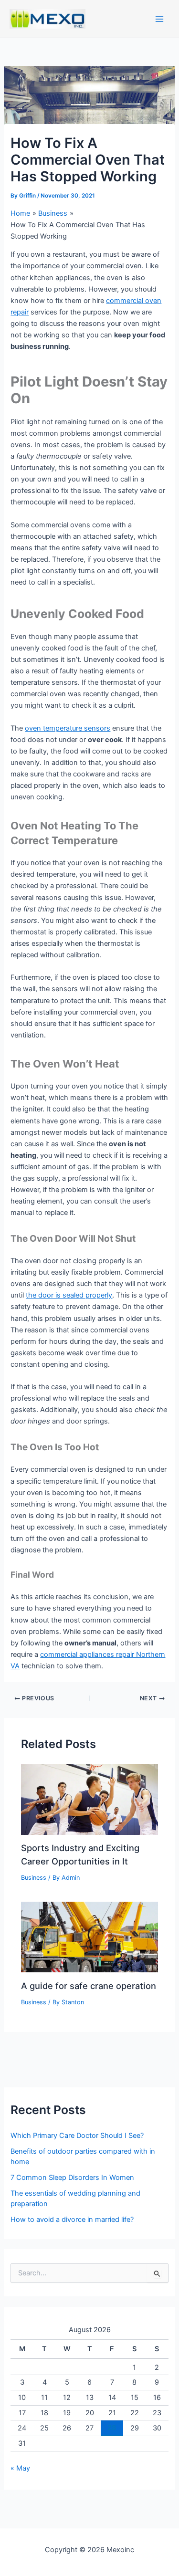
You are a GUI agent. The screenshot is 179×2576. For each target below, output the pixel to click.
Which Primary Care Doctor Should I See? (77, 2136)
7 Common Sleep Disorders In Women (72, 2178)
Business (34, 1878)
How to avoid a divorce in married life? (72, 2220)
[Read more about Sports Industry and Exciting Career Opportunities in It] (89, 1799)
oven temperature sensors (68, 728)
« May (20, 2468)
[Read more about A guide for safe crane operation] (89, 1937)
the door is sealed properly (69, 1295)
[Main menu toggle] (159, 19)
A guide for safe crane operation (89, 1986)
